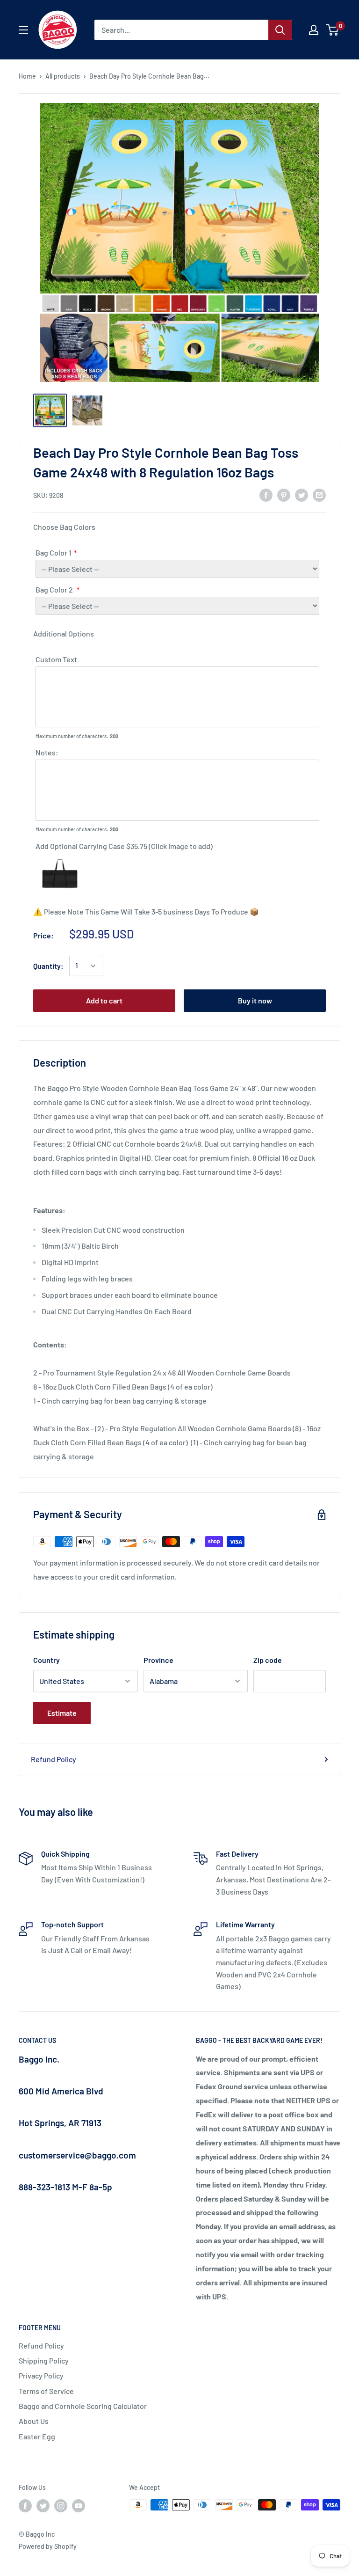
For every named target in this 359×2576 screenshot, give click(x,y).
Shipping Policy (44, 2360)
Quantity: (48, 966)
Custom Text (56, 659)
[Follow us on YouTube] (79, 2506)
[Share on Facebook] (266, 494)
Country (47, 1660)
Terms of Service (46, 2391)
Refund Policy (54, 1759)
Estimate (62, 1713)
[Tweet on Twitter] (302, 494)
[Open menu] (23, 30)
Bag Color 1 (54, 553)
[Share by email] (319, 494)
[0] (333, 30)
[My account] (314, 30)
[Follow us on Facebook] (25, 2506)
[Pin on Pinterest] (284, 494)
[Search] (280, 30)
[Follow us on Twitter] (43, 2506)
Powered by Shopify (48, 2546)
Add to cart (104, 1000)
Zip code (268, 1660)
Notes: (47, 752)
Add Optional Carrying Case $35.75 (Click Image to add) (124, 846)
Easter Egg (37, 2436)
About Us (34, 2421)
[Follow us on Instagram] (61, 2506)
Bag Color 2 (55, 589)
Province (158, 1660)
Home (27, 76)
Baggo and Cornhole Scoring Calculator (83, 2406)
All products (63, 76)
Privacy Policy (41, 2375)
